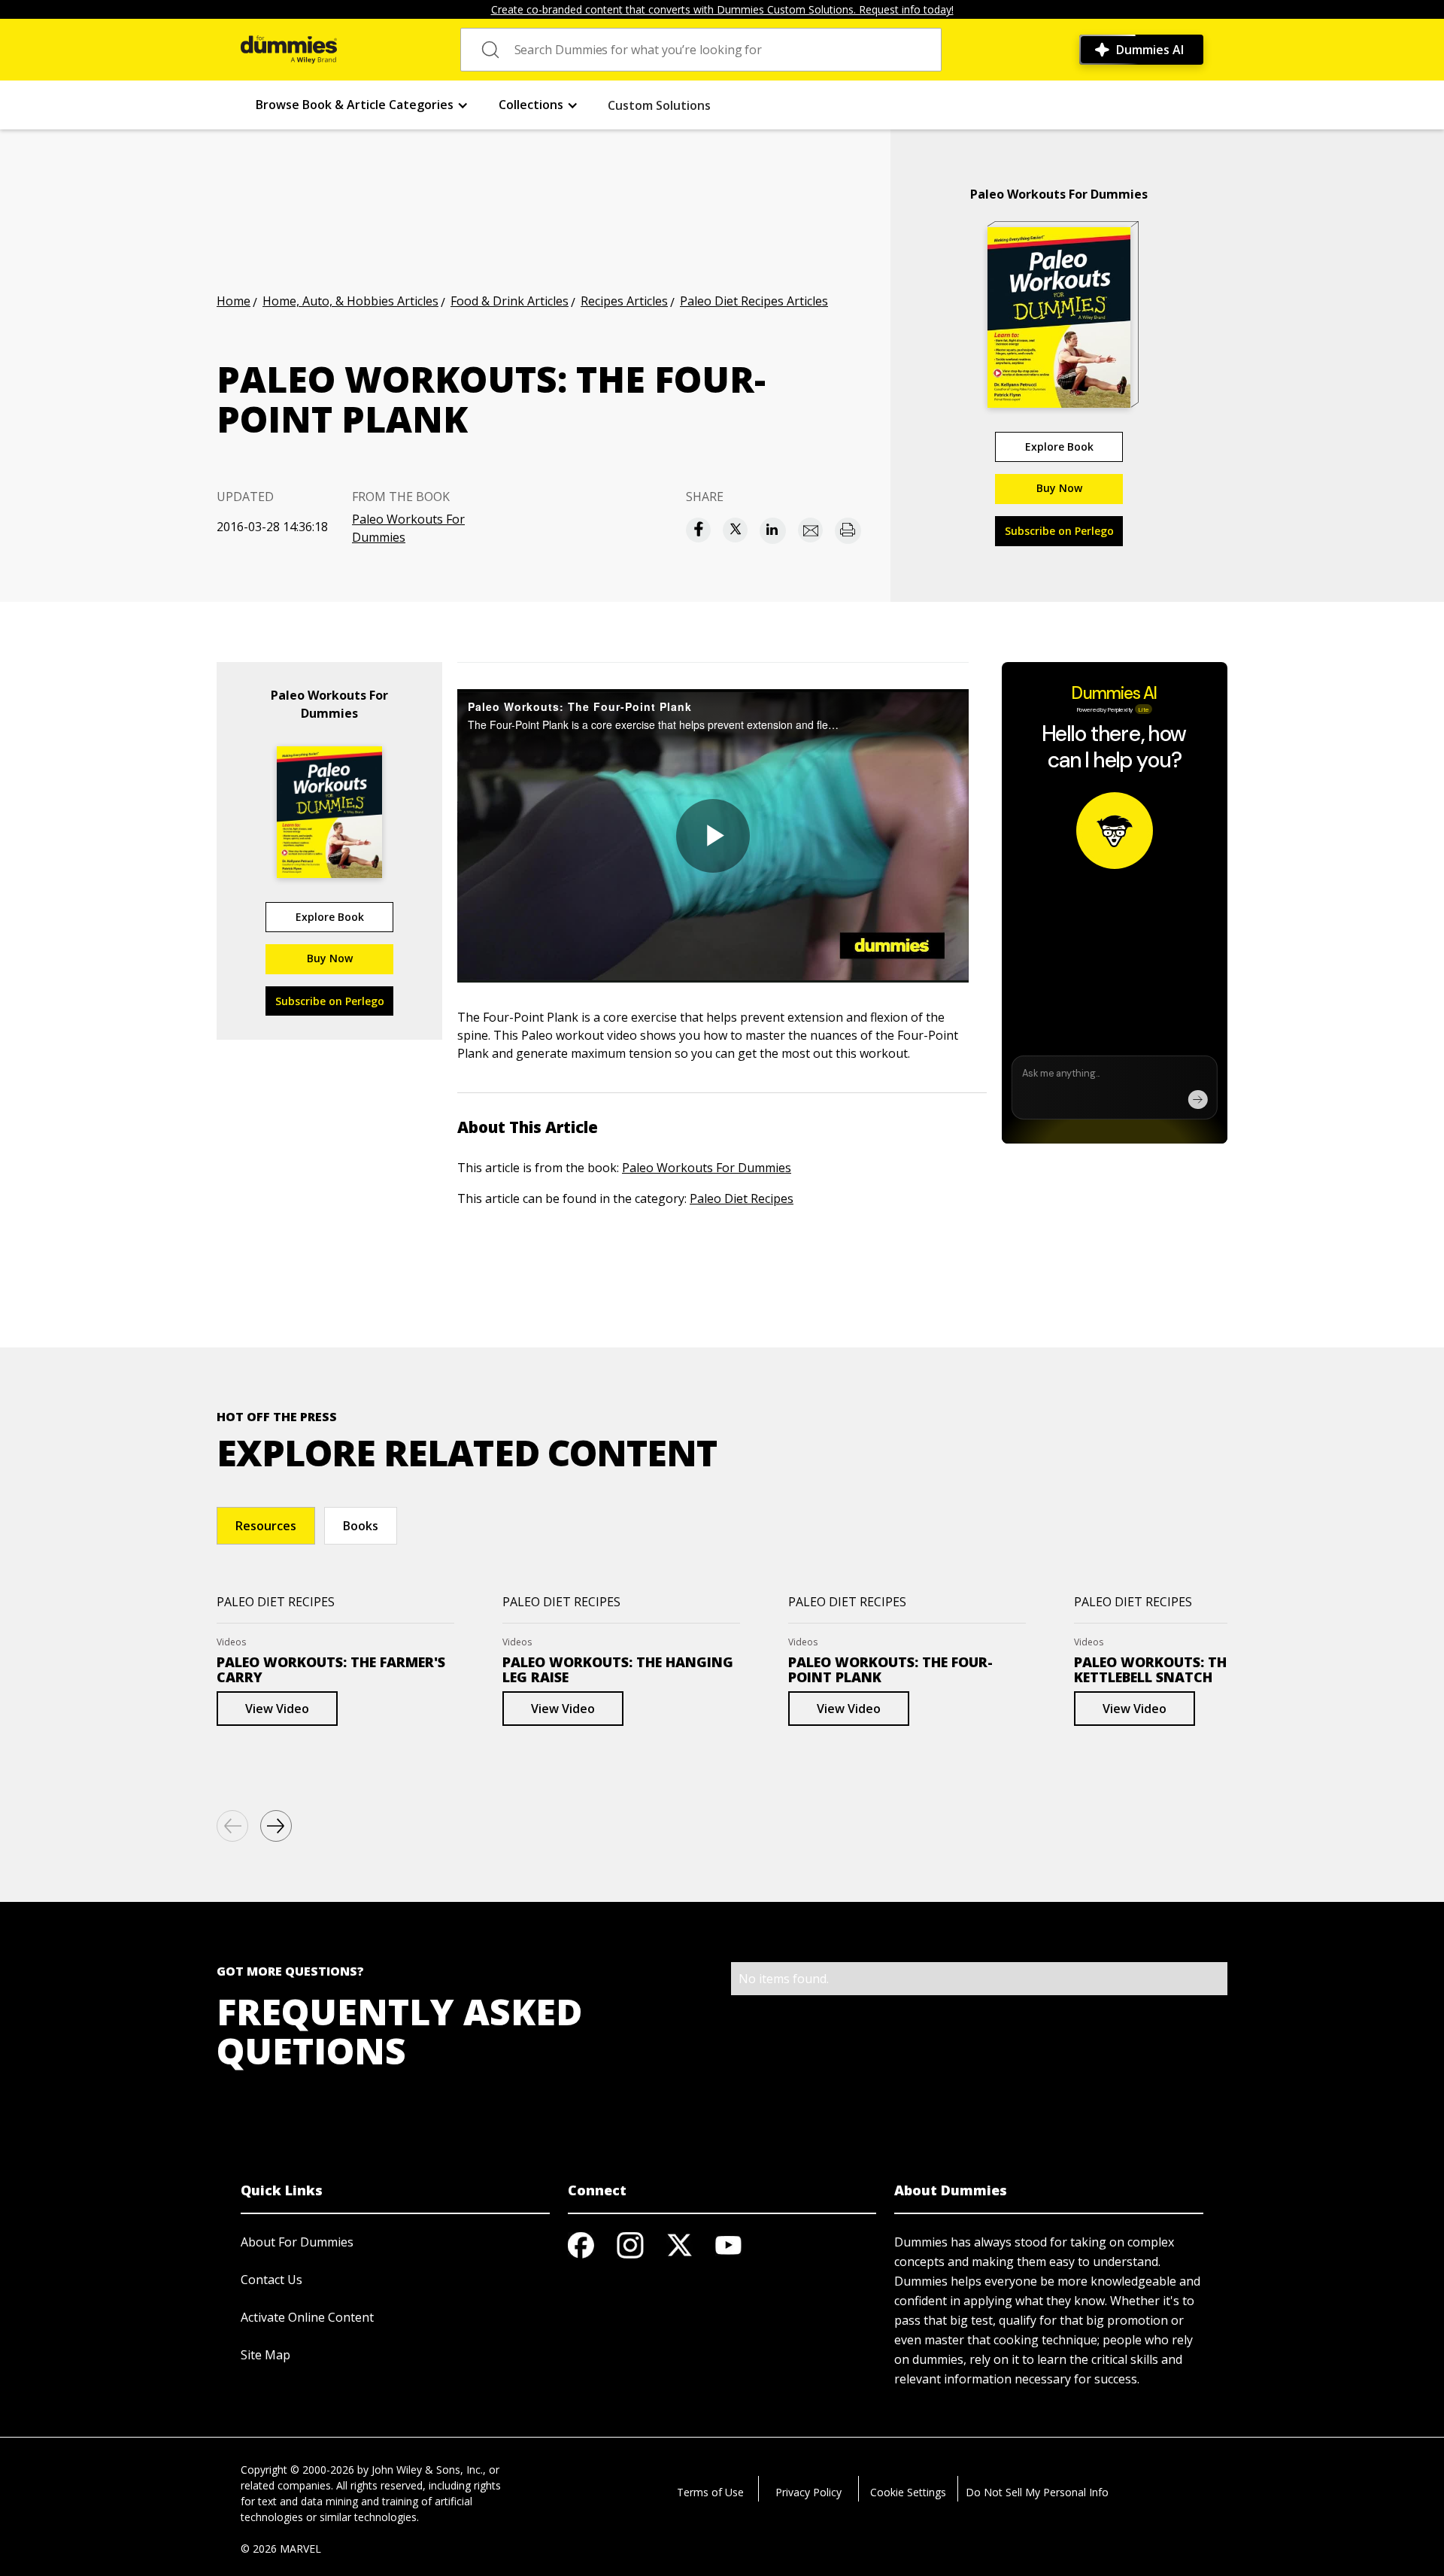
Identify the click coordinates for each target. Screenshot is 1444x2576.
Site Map (265, 2355)
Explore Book (1059, 447)
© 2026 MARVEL (281, 2549)
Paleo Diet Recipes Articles (754, 301)
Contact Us (272, 2280)
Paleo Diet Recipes (742, 1198)
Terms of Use (710, 2492)
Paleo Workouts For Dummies (408, 528)
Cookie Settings (908, 2492)
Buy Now (1059, 488)
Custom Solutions (659, 105)
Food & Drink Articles (510, 301)
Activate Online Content (307, 2317)
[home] (289, 50)
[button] (362, 105)
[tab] (266, 1526)
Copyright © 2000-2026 (297, 2470)
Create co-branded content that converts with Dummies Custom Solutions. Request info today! (722, 9)
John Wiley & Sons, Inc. (427, 2470)
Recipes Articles (624, 301)
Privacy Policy (808, 2492)
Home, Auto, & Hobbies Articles (350, 301)
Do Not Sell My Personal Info (1037, 2492)
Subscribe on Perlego (1059, 531)
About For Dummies (297, 2242)
